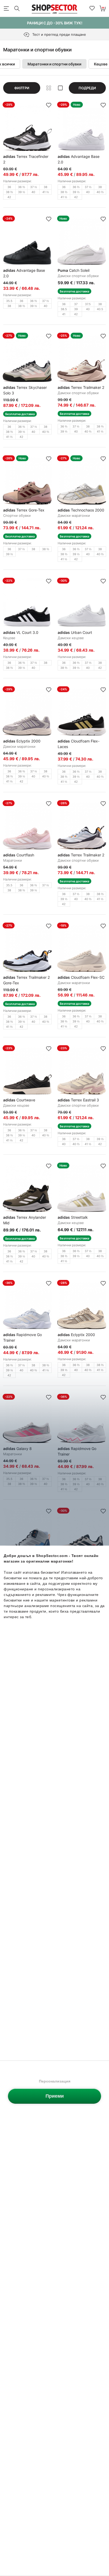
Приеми (55, 2096)
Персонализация (55, 2081)
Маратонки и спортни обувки (54, 64)
